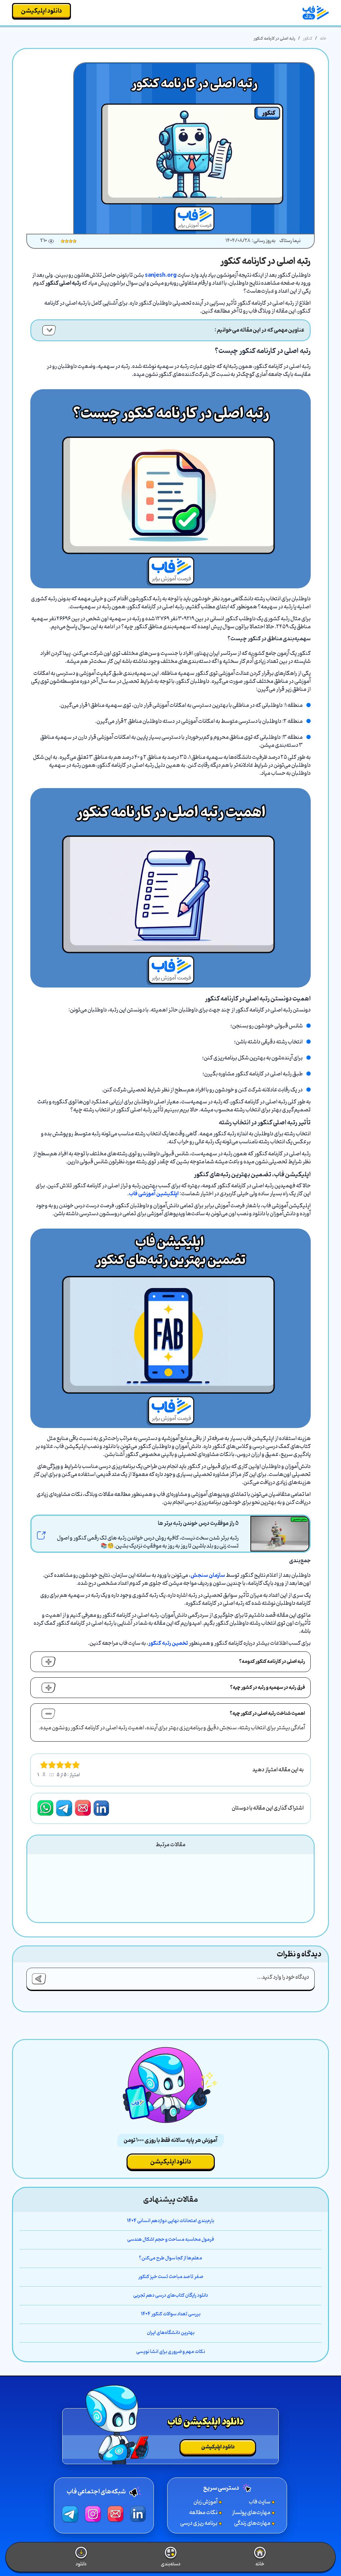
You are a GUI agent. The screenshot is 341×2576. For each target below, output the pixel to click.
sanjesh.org (161, 275)
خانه (323, 38)
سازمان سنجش (208, 1575)
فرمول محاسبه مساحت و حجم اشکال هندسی (171, 2240)
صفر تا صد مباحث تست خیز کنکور (171, 2277)
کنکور (308, 38)
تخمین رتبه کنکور (168, 1643)
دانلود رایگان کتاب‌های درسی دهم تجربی (171, 2296)
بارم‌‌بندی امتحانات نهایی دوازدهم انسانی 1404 (170, 2221)
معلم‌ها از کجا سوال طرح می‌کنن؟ (170, 2258)
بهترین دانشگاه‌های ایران (171, 2333)
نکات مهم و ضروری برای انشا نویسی (171, 2352)
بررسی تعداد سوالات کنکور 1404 (171, 2314)
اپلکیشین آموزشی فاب (154, 1194)
